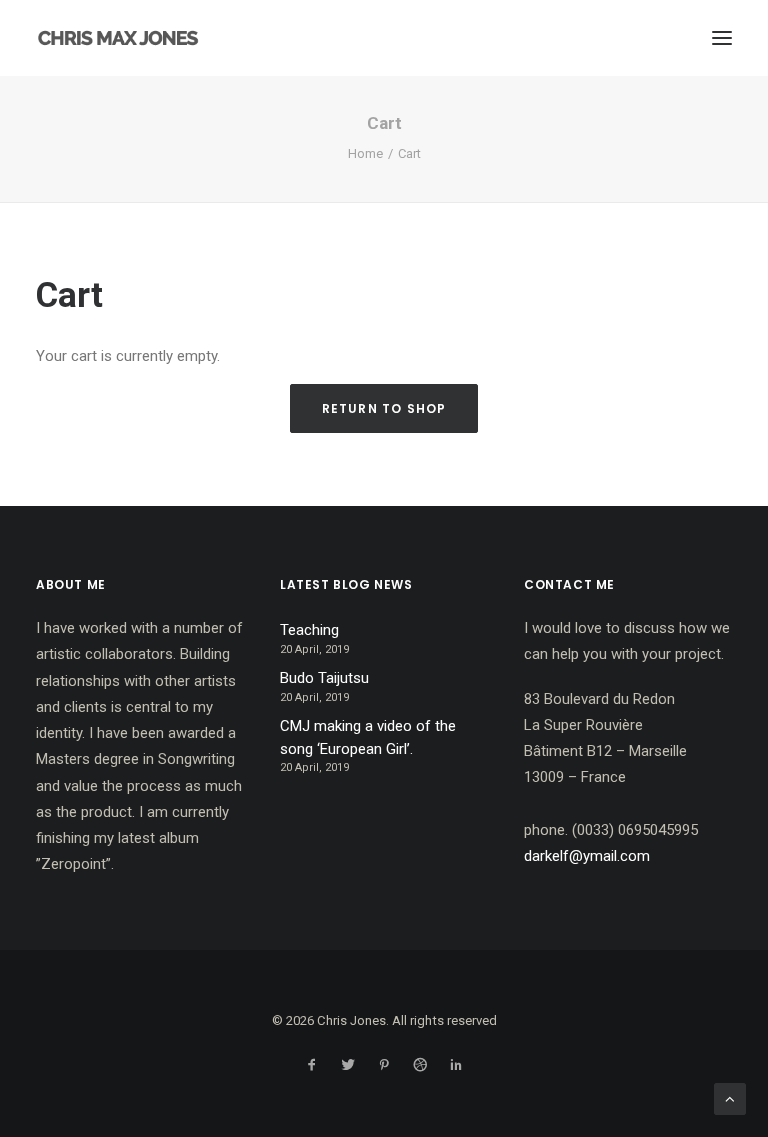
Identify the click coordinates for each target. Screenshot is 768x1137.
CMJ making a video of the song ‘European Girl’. (368, 737)
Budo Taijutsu (324, 678)
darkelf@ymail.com (587, 856)
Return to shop (384, 408)
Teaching (309, 630)
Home (365, 153)
